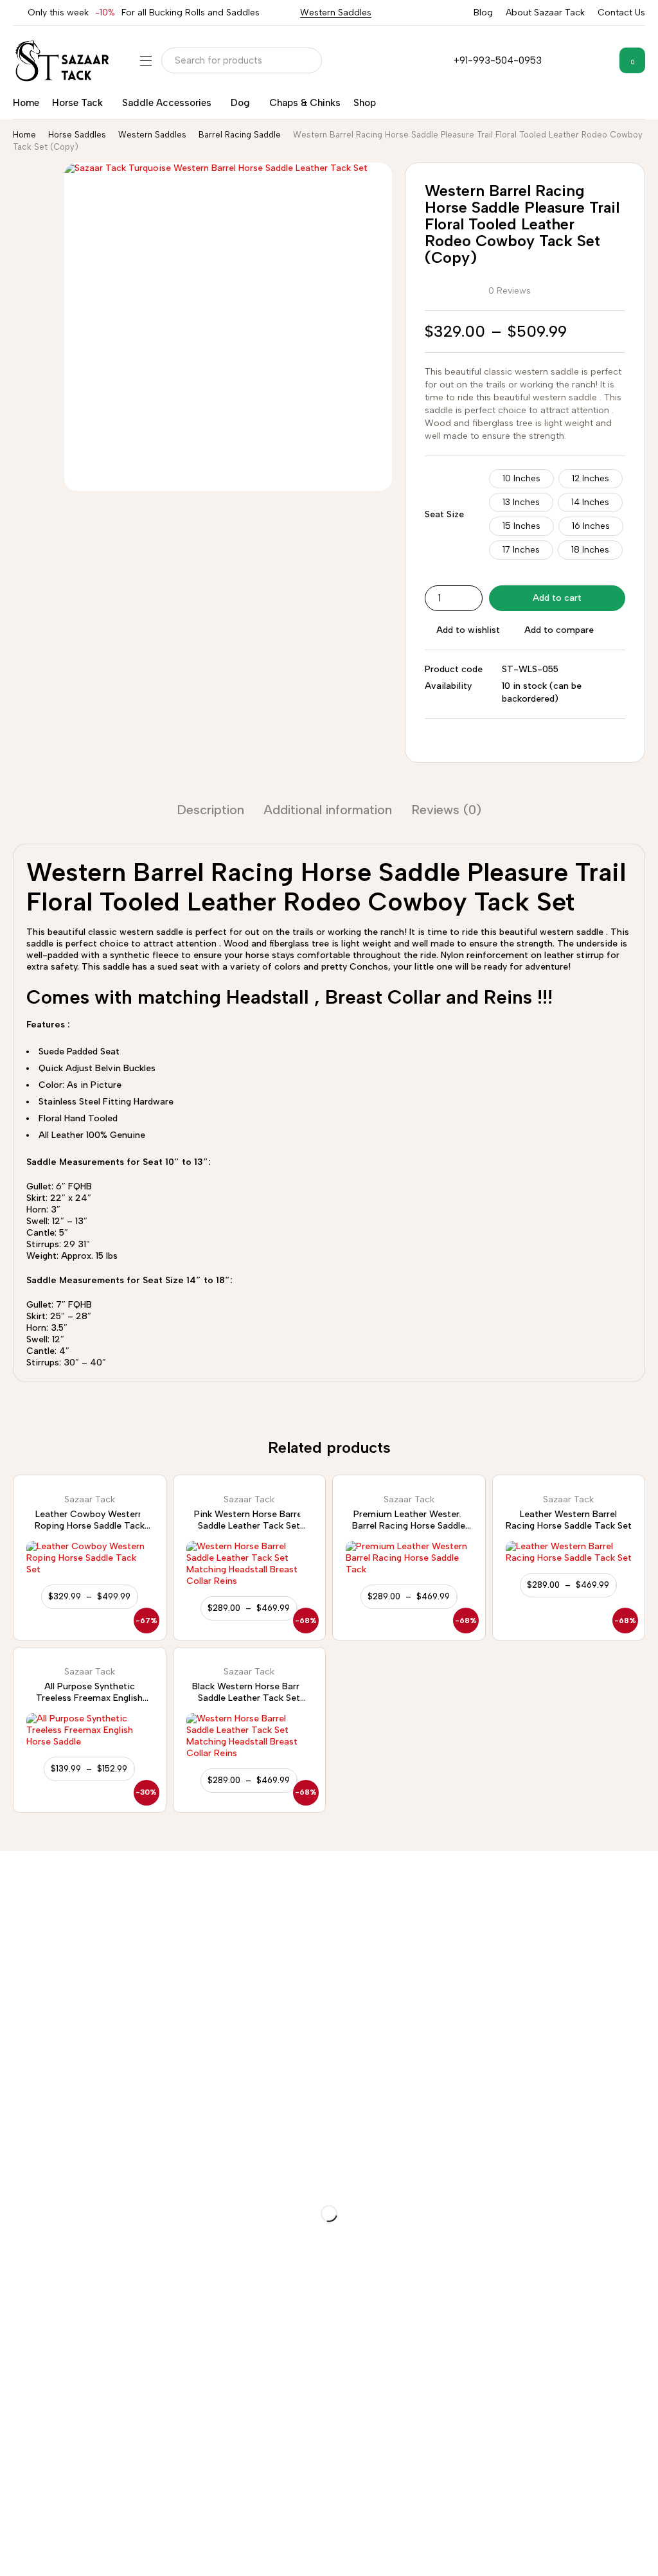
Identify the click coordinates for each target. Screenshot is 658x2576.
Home (24, 135)
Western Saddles (336, 13)
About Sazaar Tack (545, 13)
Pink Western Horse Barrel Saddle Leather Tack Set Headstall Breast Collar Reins (249, 1526)
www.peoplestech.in (141, 2554)
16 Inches (591, 526)
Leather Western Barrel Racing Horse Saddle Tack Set (569, 1520)
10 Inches (521, 478)
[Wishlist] (600, 60)
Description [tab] (210, 810)
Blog (483, 13)
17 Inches (521, 550)
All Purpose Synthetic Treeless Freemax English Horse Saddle (89, 1698)
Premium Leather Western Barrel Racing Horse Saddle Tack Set (409, 1526)
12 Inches (591, 478)
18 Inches (590, 550)
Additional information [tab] (328, 810)
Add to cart (557, 598)
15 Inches (521, 526)
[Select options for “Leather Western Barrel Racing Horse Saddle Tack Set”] (568, 1585)
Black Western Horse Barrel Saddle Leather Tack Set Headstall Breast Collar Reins (249, 1698)
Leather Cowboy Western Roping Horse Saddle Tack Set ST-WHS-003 (90, 1526)
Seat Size (444, 514)
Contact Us (621, 13)
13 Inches (521, 502)
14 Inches (590, 502)
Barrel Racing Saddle (240, 135)
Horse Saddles (77, 135)
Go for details (31, 1944)
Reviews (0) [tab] (446, 810)
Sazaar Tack (90, 1500)
